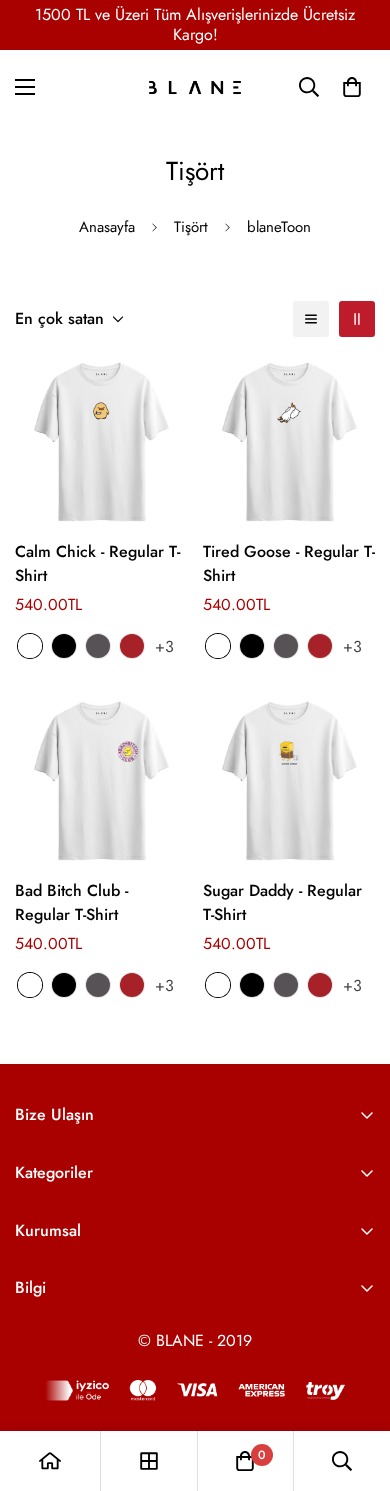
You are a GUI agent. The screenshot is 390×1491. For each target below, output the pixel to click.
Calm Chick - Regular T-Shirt (97, 563)
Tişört (191, 227)
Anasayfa (107, 227)
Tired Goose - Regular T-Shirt (289, 563)
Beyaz (30, 646)
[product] (50, 1461)
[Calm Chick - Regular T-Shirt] (101, 442)
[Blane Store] (195, 87)
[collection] (149, 1461)
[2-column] (357, 319)
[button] (352, 87)
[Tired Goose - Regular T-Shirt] (289, 442)
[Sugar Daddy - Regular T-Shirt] (289, 781)
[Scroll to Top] (354, 1385)
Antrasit (98, 646)
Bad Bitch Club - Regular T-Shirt (71, 902)
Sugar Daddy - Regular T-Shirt (282, 902)
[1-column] (311, 319)
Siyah (64, 646)
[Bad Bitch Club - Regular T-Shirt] (101, 781)
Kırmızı (132, 646)
